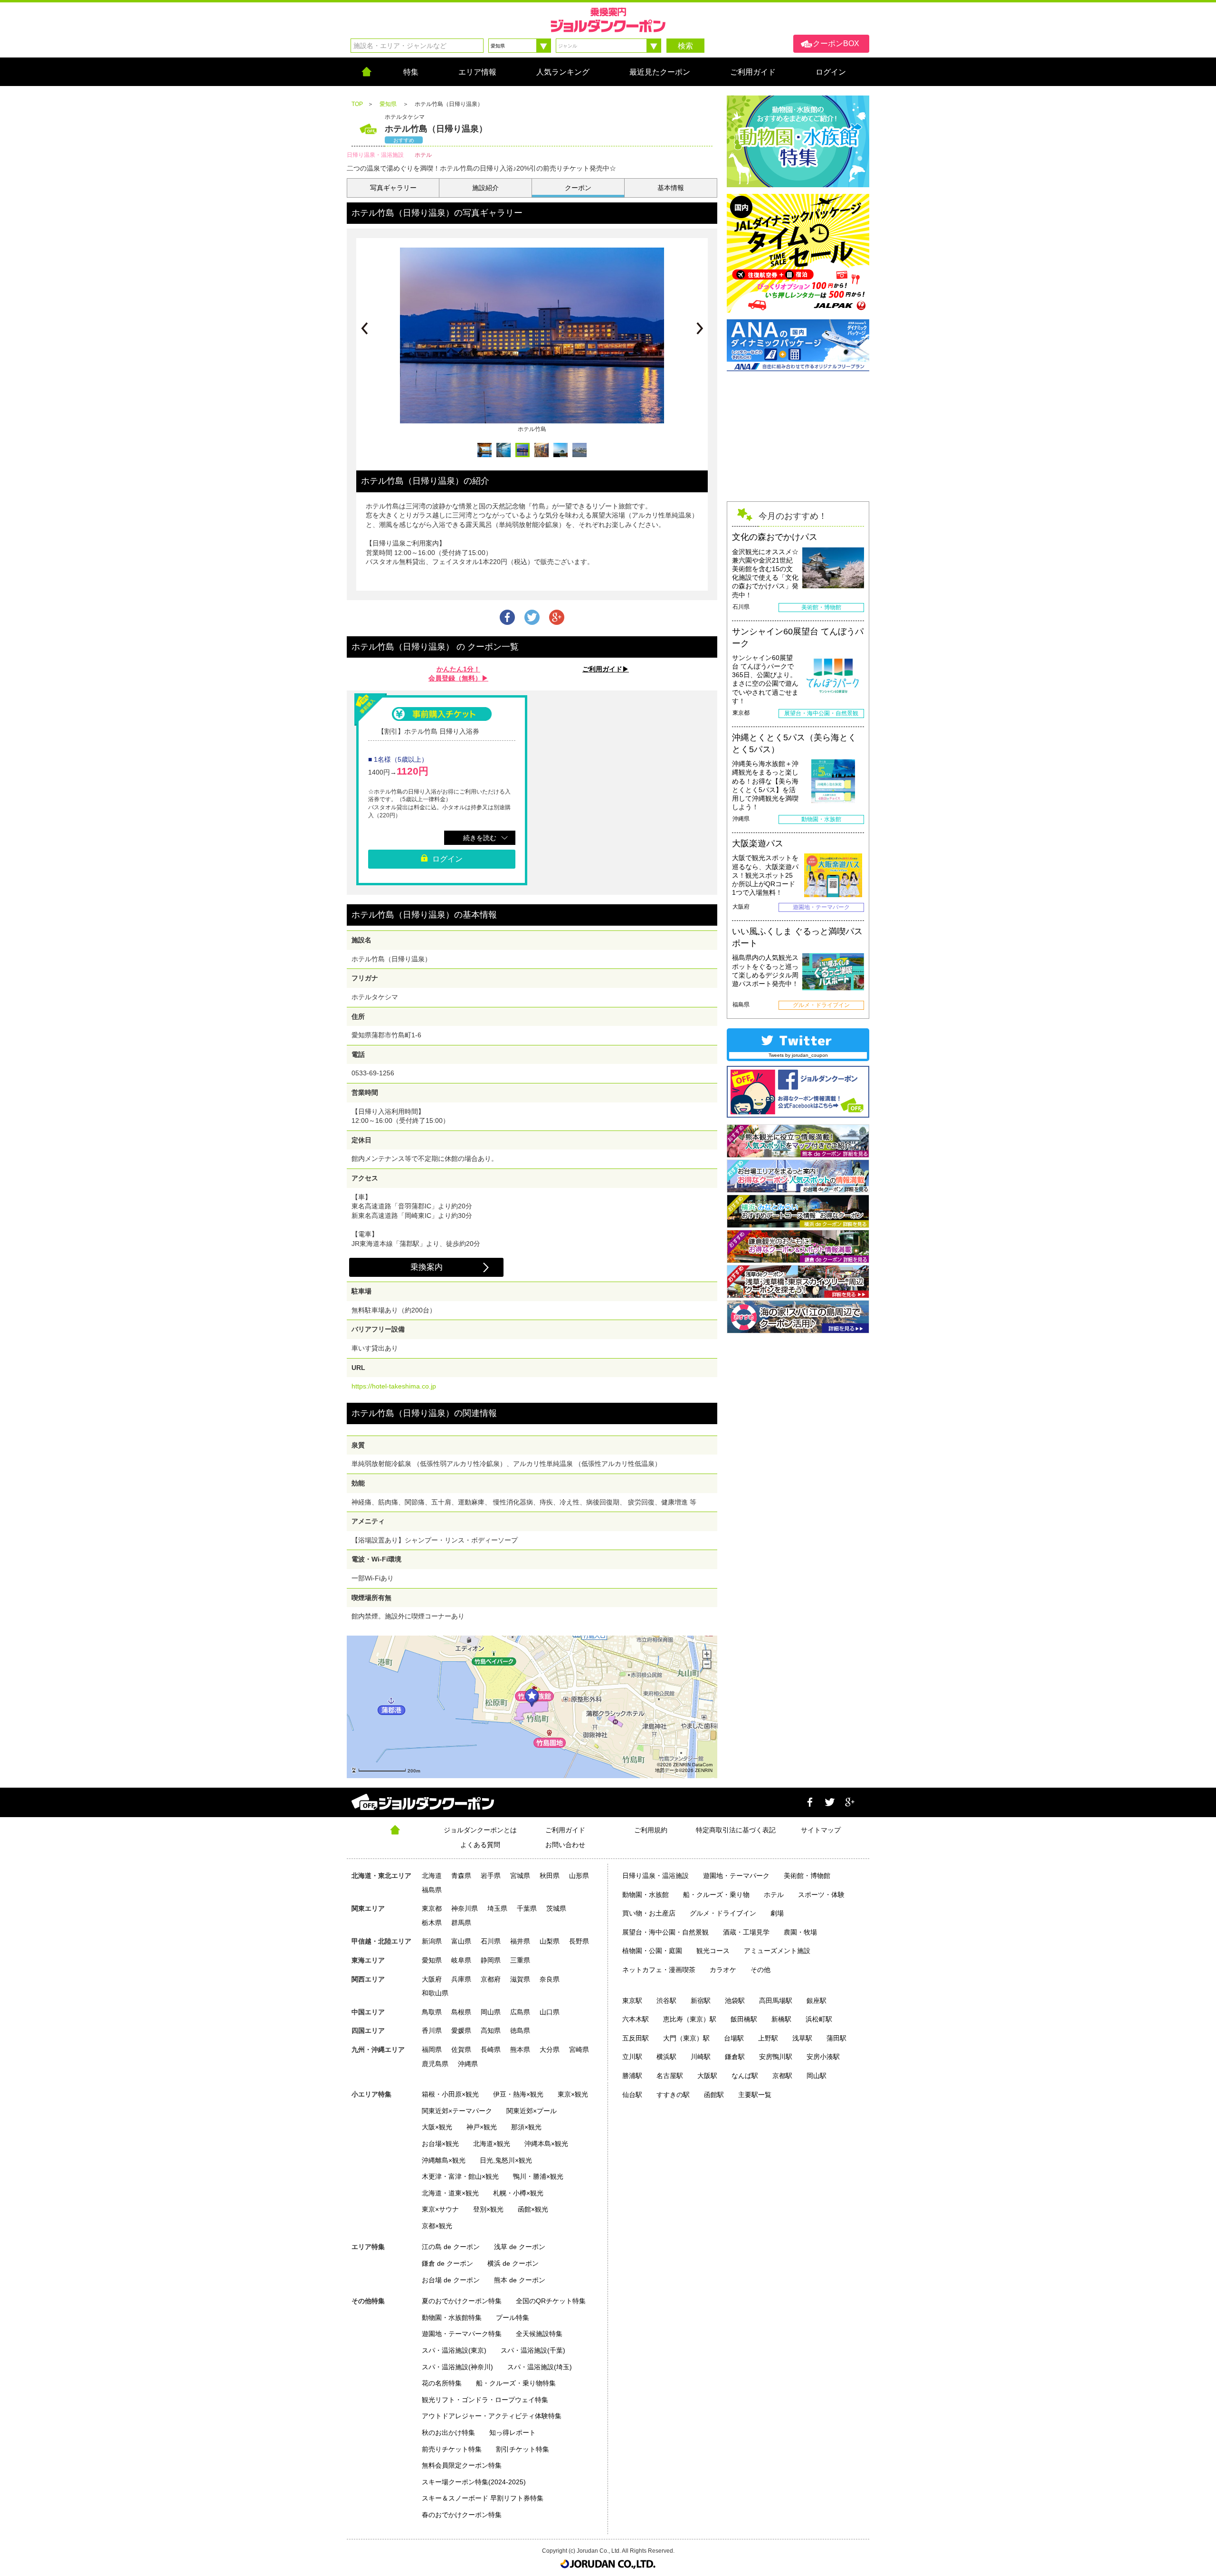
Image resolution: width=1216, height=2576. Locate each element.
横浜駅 (666, 2057)
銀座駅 (817, 2001)
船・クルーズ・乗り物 (716, 1895)
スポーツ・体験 (821, 1895)
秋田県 (550, 1876)
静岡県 (491, 1960)
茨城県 (556, 1908)
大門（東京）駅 (686, 2038)
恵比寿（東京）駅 (690, 2019)
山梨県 (550, 1941)
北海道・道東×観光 (450, 2193)
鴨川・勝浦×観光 (538, 2176)
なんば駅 (745, 2076)
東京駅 (632, 2001)
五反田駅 (636, 2038)
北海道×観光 (492, 2144)
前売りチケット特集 (452, 2449)
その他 (760, 1970)
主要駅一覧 (755, 2095)
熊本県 (520, 2049)
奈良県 (550, 1979)
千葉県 (527, 1908)
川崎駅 (701, 2057)
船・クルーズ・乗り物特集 (516, 2383)
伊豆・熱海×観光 (518, 2094)
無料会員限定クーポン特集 (462, 2465)
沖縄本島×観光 (546, 2144)
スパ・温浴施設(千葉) (533, 2350)
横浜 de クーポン (513, 2263)
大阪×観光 (437, 2127)
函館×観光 (533, 2209)
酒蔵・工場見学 (746, 1932)
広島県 (520, 2012)
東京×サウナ (440, 2209)
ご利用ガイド (565, 1830)
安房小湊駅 (823, 2057)
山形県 (579, 1876)
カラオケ (723, 1970)
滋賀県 (520, 1979)
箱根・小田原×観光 (450, 2094)
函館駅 (714, 2095)
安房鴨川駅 (776, 2057)
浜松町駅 (819, 2019)
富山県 (461, 1941)
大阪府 (432, 1979)
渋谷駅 (666, 2001)
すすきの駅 (673, 2095)
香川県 (432, 2030)
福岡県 (432, 2049)
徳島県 (520, 2030)
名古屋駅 (670, 2076)
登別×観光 (488, 2209)
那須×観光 (526, 2127)
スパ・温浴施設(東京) (454, 2350)
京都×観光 (437, 2226)
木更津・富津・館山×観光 (460, 2176)
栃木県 (432, 1923)
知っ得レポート (513, 2432)
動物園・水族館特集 (452, 2317)
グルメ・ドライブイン (723, 1913)
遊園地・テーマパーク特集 (462, 2334)
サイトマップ (821, 1830)
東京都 (432, 1908)
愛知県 (432, 1960)
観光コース (713, 1951)
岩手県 (491, 1876)
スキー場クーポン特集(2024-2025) (474, 2482)
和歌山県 (435, 1993)
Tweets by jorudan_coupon (798, 1055)
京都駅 (782, 2076)
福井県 (520, 1941)
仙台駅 (632, 2095)
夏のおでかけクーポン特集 (462, 2301)
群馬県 (461, 1923)
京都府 (491, 1979)
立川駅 (632, 2057)
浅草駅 (802, 2038)
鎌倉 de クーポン (447, 2263)
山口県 (550, 2012)
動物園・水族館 (646, 1895)
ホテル (774, 1895)
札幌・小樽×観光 (518, 2193)
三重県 (520, 1960)
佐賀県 (461, 2049)
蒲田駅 (836, 2038)
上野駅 (768, 2038)
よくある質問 (480, 1845)
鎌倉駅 (735, 2057)
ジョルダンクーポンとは (480, 1830)
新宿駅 (701, 2001)
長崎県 (491, 2049)
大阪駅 (707, 2076)
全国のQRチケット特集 (551, 2301)
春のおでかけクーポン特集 (462, 2515)
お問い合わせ (565, 1845)
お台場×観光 (440, 2144)
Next (700, 328)
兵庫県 (461, 1979)
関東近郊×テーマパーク (457, 2111)
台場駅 (734, 2038)
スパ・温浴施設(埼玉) (540, 2367)
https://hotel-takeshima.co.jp (394, 1386)
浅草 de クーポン (520, 2247)
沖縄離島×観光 (444, 2160)
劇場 (777, 1913)
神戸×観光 (482, 2127)
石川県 (491, 1941)
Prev (364, 328)
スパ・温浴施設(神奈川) (457, 2367)
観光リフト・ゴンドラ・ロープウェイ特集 (485, 2400)
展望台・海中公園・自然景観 (665, 1932)
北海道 (432, 1876)
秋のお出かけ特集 (448, 2432)
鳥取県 (432, 2012)
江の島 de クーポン (451, 2247)
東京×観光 (573, 2094)
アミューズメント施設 (777, 1951)
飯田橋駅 (744, 2019)
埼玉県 (497, 1908)
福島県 (432, 1890)
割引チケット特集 (522, 2449)
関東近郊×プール (532, 2111)
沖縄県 (468, 2064)
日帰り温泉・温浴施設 (655, 1876)
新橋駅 (781, 2019)
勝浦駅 (632, 2076)
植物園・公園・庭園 (652, 1951)
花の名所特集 (442, 2383)
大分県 (550, 2049)
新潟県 (432, 1941)
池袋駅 (735, 2001)
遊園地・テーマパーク (736, 1876)
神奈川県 (465, 1908)
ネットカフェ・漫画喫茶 (659, 1970)
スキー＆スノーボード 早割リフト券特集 (483, 2498)
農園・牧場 (800, 1932)
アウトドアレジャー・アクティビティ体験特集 (492, 2416)
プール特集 (513, 2317)
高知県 (491, 2030)
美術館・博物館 (807, 1876)
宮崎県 (579, 2049)
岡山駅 (817, 2076)
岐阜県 (461, 1960)
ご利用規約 (651, 1830)
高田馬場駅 (776, 2001)
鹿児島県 (435, 2064)
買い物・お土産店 (649, 1913)
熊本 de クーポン (520, 2280)
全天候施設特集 (539, 2334)
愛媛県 (461, 2030)
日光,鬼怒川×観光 (506, 2160)
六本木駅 (636, 2019)
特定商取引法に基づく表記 (736, 1830)
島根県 (461, 2012)
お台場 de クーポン (451, 2280)
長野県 (579, 1941)
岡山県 (491, 2012)
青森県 (461, 1876)
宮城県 (520, 1876)
